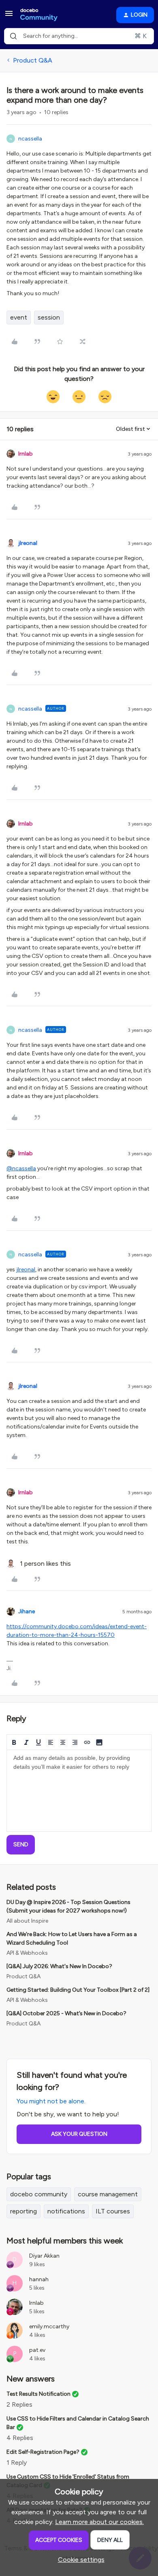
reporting (23, 2211)
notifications (66, 2211)
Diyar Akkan (44, 2256)
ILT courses (113, 2211)
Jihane (27, 1611)
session (49, 317)
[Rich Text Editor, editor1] (79, 1791)
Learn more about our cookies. (99, 2522)
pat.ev (37, 2350)
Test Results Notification (38, 2394)
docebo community (39, 2194)
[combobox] (79, 36)
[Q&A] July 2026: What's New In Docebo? (59, 1966)
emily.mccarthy (49, 2326)
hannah (39, 2279)
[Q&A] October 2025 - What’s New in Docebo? (66, 2013)
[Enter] (13, 36)
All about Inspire (27, 1921)
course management (108, 2194)
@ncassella (21, 1168)
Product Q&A (33, 60)
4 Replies (20, 2438)
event (19, 317)
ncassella (30, 139)
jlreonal (28, 543)
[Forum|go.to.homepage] (39, 15)
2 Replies (19, 2404)
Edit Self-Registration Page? (43, 2452)
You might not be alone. (51, 2101)
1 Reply (17, 2463)
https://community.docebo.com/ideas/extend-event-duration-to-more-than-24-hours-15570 (77, 1631)
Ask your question (79, 2134)
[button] (9, 16)
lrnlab (26, 454)
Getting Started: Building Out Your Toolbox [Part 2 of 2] (78, 1990)
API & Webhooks (27, 1953)
